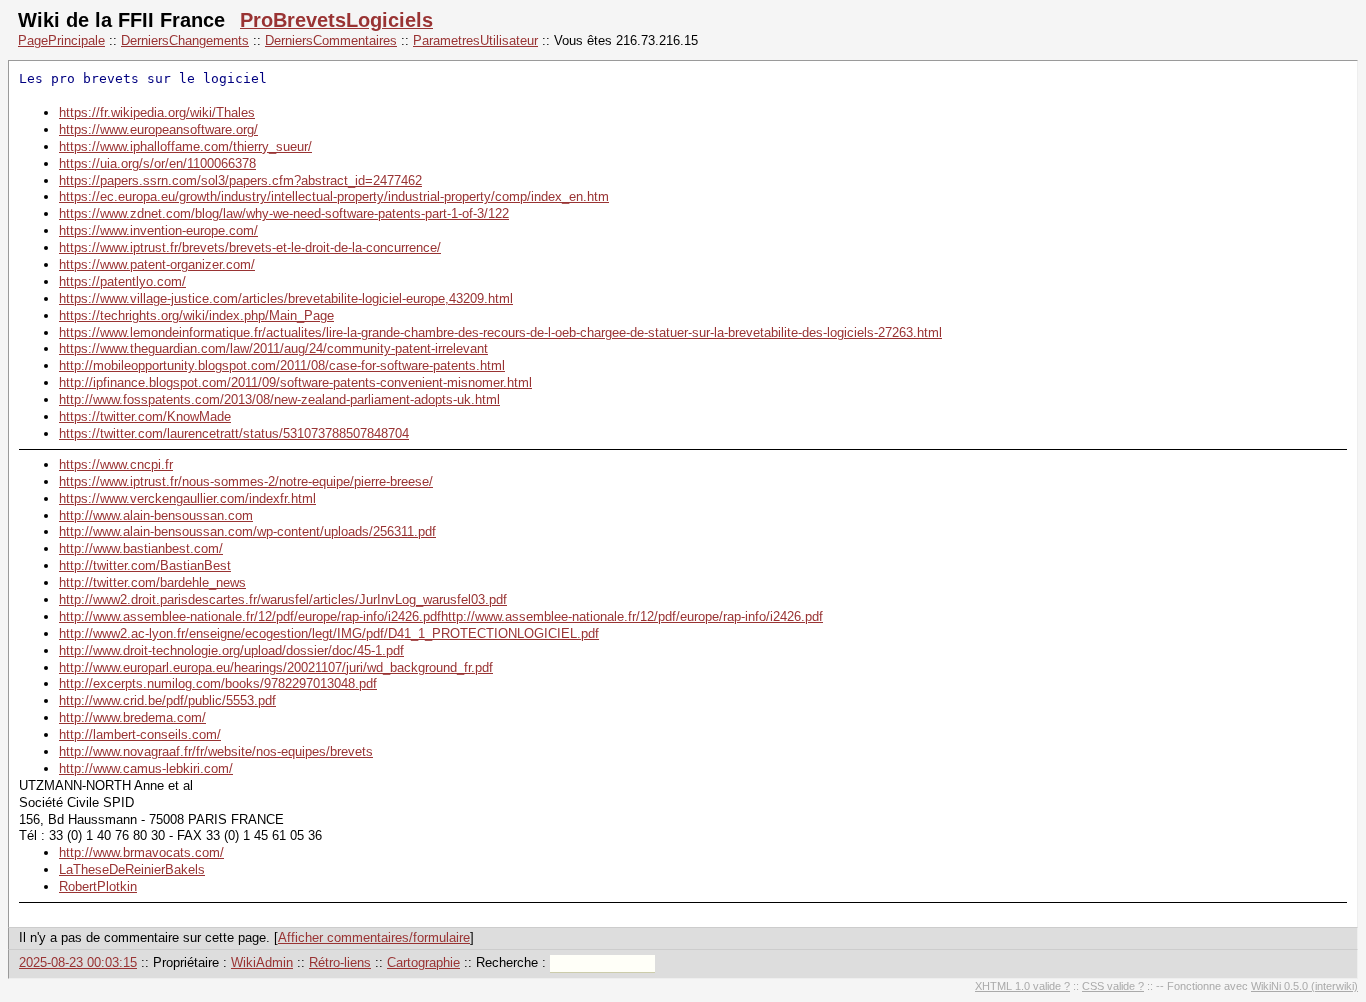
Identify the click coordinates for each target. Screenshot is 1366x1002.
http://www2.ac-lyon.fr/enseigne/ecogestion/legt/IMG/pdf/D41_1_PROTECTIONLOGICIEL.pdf (329, 633)
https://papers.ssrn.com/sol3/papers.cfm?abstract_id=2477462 (240, 180)
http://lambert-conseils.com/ (140, 734)
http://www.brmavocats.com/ (141, 852)
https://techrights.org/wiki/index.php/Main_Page (196, 315)
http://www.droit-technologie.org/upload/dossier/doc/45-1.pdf (231, 650)
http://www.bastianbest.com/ (141, 548)
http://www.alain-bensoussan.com (156, 515)
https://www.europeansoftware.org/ (158, 129)
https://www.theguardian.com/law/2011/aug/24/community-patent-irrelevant (273, 348)
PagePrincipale (61, 40)
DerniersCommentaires (331, 40)
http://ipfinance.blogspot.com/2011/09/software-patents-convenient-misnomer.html (295, 382)
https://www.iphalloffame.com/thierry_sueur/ (185, 146)
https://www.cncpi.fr (116, 464)
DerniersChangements (185, 40)
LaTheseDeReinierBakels (132, 869)
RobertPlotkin (98, 886)
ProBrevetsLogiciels (336, 20)
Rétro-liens (340, 962)
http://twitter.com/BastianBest (145, 565)
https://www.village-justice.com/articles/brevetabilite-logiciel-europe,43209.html (286, 298)
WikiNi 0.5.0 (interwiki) (1304, 986)
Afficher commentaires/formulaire (374, 937)
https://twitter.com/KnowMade (145, 416)
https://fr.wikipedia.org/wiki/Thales (157, 112)
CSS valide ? (1113, 986)
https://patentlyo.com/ (122, 281)
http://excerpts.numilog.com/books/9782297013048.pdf (218, 683)
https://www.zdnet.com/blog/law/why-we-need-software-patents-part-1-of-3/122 (284, 213)
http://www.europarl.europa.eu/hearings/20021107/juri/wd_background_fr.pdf (276, 667)
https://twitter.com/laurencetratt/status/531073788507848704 (234, 433)
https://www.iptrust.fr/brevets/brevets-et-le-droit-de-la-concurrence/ (250, 247)
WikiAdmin (262, 962)
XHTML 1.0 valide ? (1022, 986)
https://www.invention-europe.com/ (158, 230)
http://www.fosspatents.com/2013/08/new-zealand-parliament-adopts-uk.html (279, 399)
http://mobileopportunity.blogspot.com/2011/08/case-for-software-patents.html (282, 365)
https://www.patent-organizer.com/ (157, 264)
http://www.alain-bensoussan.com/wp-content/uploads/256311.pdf (247, 531)
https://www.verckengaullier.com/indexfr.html (187, 498)
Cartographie (423, 962)
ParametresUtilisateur (475, 40)
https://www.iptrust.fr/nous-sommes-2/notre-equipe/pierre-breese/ (246, 481)
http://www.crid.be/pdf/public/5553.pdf (167, 700)
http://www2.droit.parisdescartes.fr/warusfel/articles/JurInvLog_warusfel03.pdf (283, 599)
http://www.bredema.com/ (132, 717)
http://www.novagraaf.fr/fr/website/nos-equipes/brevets (216, 751)
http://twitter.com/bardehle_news (152, 582)
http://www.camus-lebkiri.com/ (146, 768)
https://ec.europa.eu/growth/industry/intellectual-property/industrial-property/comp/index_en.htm (334, 196)
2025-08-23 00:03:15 (78, 962)
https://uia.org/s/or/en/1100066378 (157, 163)
